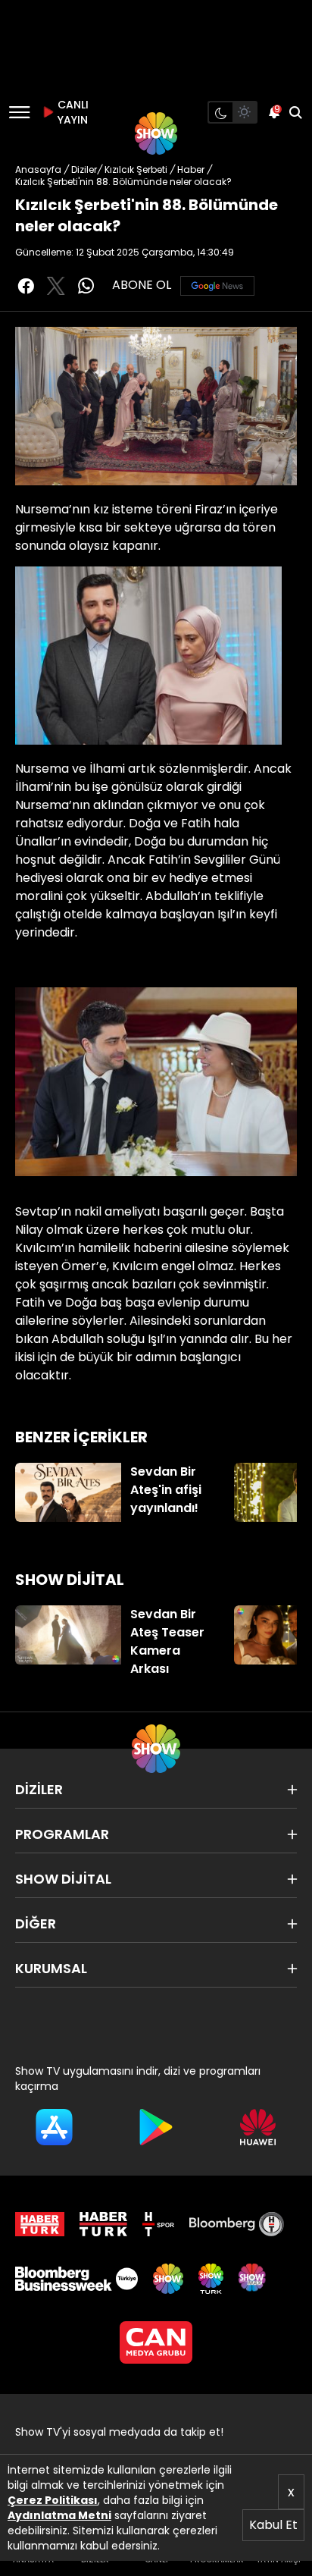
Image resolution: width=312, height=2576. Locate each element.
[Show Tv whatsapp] (86, 286)
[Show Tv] (156, 133)
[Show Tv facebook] (26, 286)
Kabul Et (273, 2525)
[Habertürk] (40, 2224)
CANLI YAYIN (71, 112)
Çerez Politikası (53, 2500)
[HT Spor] (158, 2224)
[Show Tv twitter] (56, 286)
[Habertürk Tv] (104, 2224)
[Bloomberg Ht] (237, 2224)
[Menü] (19, 112)
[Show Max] (254, 2279)
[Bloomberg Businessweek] (76, 2279)
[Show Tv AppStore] (54, 2127)
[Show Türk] (211, 2279)
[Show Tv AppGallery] (258, 2127)
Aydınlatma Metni (59, 2515)
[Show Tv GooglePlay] (156, 2127)
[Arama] (295, 112)
